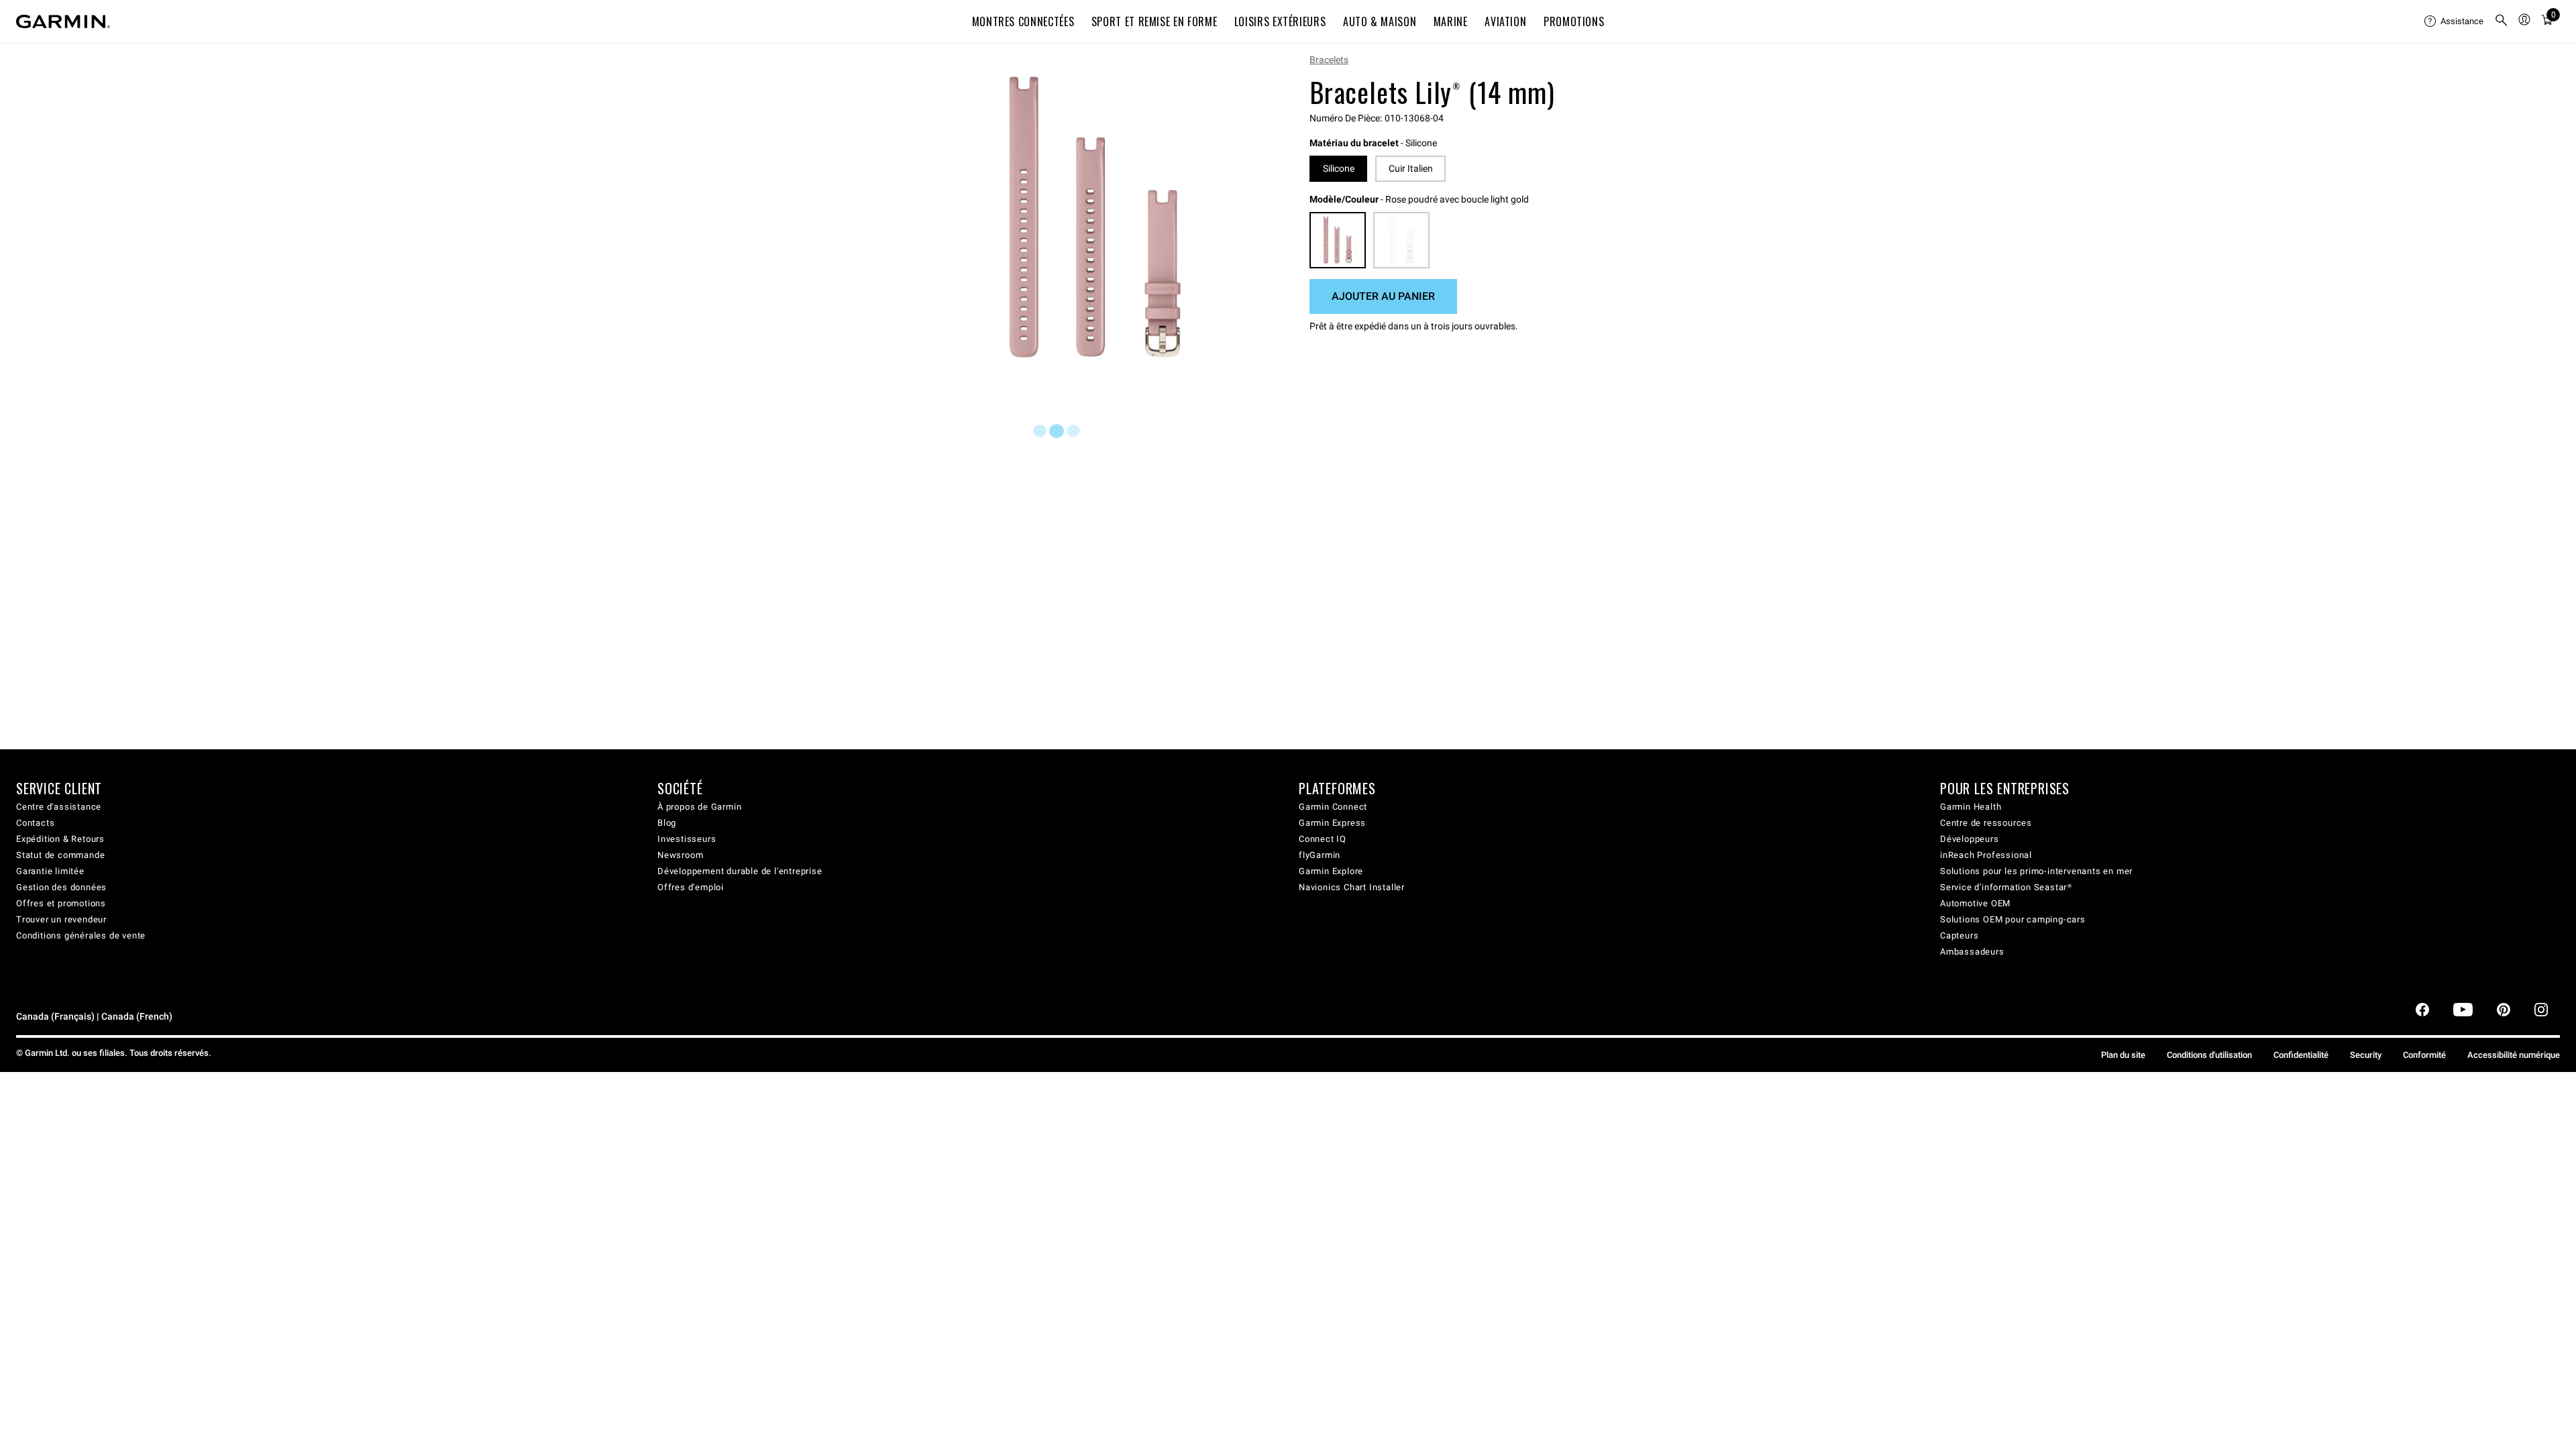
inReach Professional (1986, 855)
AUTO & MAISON (1380, 21)
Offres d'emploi (691, 887)
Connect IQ (1323, 839)
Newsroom (680, 855)
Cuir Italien (1411, 168)
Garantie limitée (50, 871)
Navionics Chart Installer (1352, 887)
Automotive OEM (1975, 903)
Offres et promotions (61, 903)
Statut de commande (60, 855)
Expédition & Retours (60, 839)
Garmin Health (1971, 807)
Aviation (1505, 21)
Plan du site (2123, 1055)
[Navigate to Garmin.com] (63, 21)
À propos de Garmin (699, 807)
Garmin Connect (1333, 807)
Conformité (2424, 1055)
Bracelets (1329, 60)
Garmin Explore (1331, 871)
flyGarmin (1320, 855)
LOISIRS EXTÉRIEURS (1280, 21)
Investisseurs (687, 839)
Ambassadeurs (1972, 952)
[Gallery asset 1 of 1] (1095, 217)
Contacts (35, 823)
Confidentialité (2301, 1055)
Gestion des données (61, 887)
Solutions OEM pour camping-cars (2013, 919)
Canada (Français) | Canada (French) (94, 1017)
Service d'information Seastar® (2006, 887)
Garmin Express (1332, 823)
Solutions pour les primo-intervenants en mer (2036, 871)
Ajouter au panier (1383, 296)
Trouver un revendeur (61, 919)
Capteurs (1959, 935)
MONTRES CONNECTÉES (1023, 21)
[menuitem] (2454, 21)
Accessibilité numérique (2514, 1055)
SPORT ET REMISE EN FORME (1154, 21)
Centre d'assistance (59, 807)
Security (2366, 1055)
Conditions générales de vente (81, 935)
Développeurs (1970, 839)
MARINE (1451, 21)
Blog (667, 823)
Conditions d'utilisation (2209, 1055)
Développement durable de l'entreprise (740, 871)
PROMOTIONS (1574, 21)
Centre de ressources (1986, 823)
